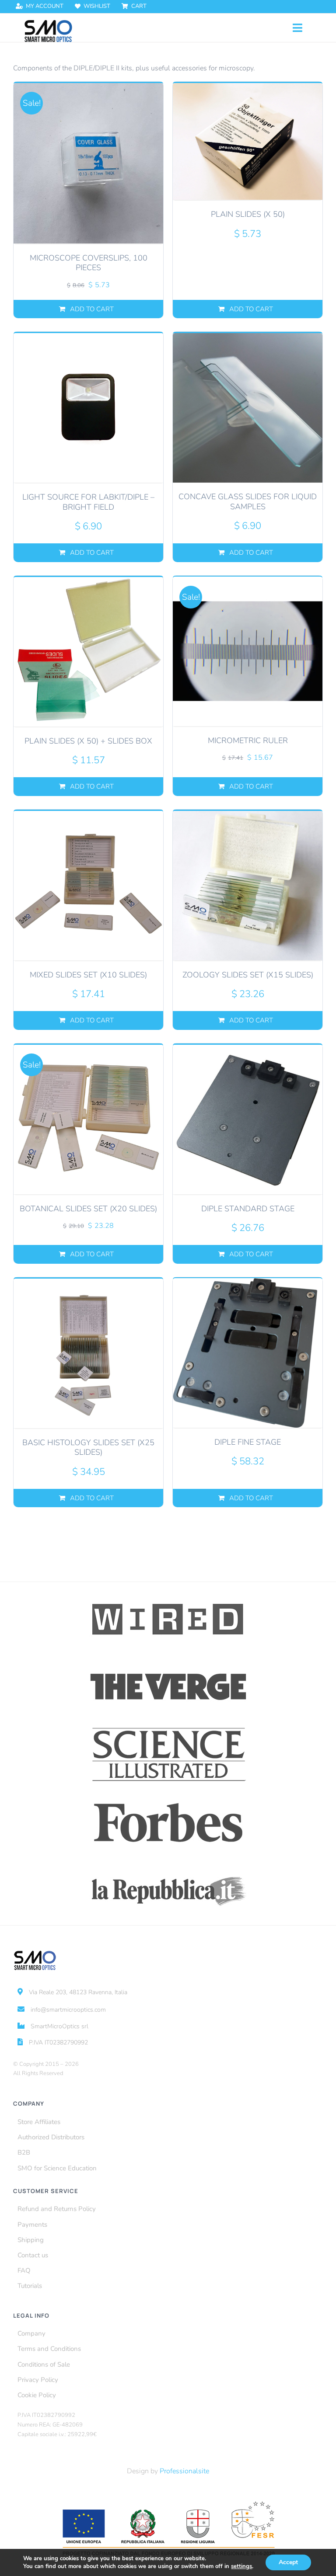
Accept (288, 2562)
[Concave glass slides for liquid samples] (248, 407)
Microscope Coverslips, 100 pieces (89, 263)
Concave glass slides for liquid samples (248, 502)
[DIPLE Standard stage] (248, 1119)
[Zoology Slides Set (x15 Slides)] (248, 885)
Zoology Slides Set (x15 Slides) (248, 975)
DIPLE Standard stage (248, 1209)
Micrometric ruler (248, 740)
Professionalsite (184, 2471)
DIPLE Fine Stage (248, 1442)
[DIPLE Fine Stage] (248, 1353)
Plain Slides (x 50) (248, 214)
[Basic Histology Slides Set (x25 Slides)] (88, 1353)
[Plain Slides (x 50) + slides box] (88, 652)
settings (241, 2566)
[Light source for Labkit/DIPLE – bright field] (88, 408)
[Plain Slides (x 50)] (248, 141)
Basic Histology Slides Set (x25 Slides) (88, 1448)
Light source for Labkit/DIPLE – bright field (88, 502)
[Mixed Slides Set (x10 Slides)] (88, 885)
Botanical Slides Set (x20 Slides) (88, 1209)
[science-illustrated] (168, 1728)
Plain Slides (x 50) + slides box (88, 741)
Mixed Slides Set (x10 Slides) (88, 975)
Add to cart (92, 309)
